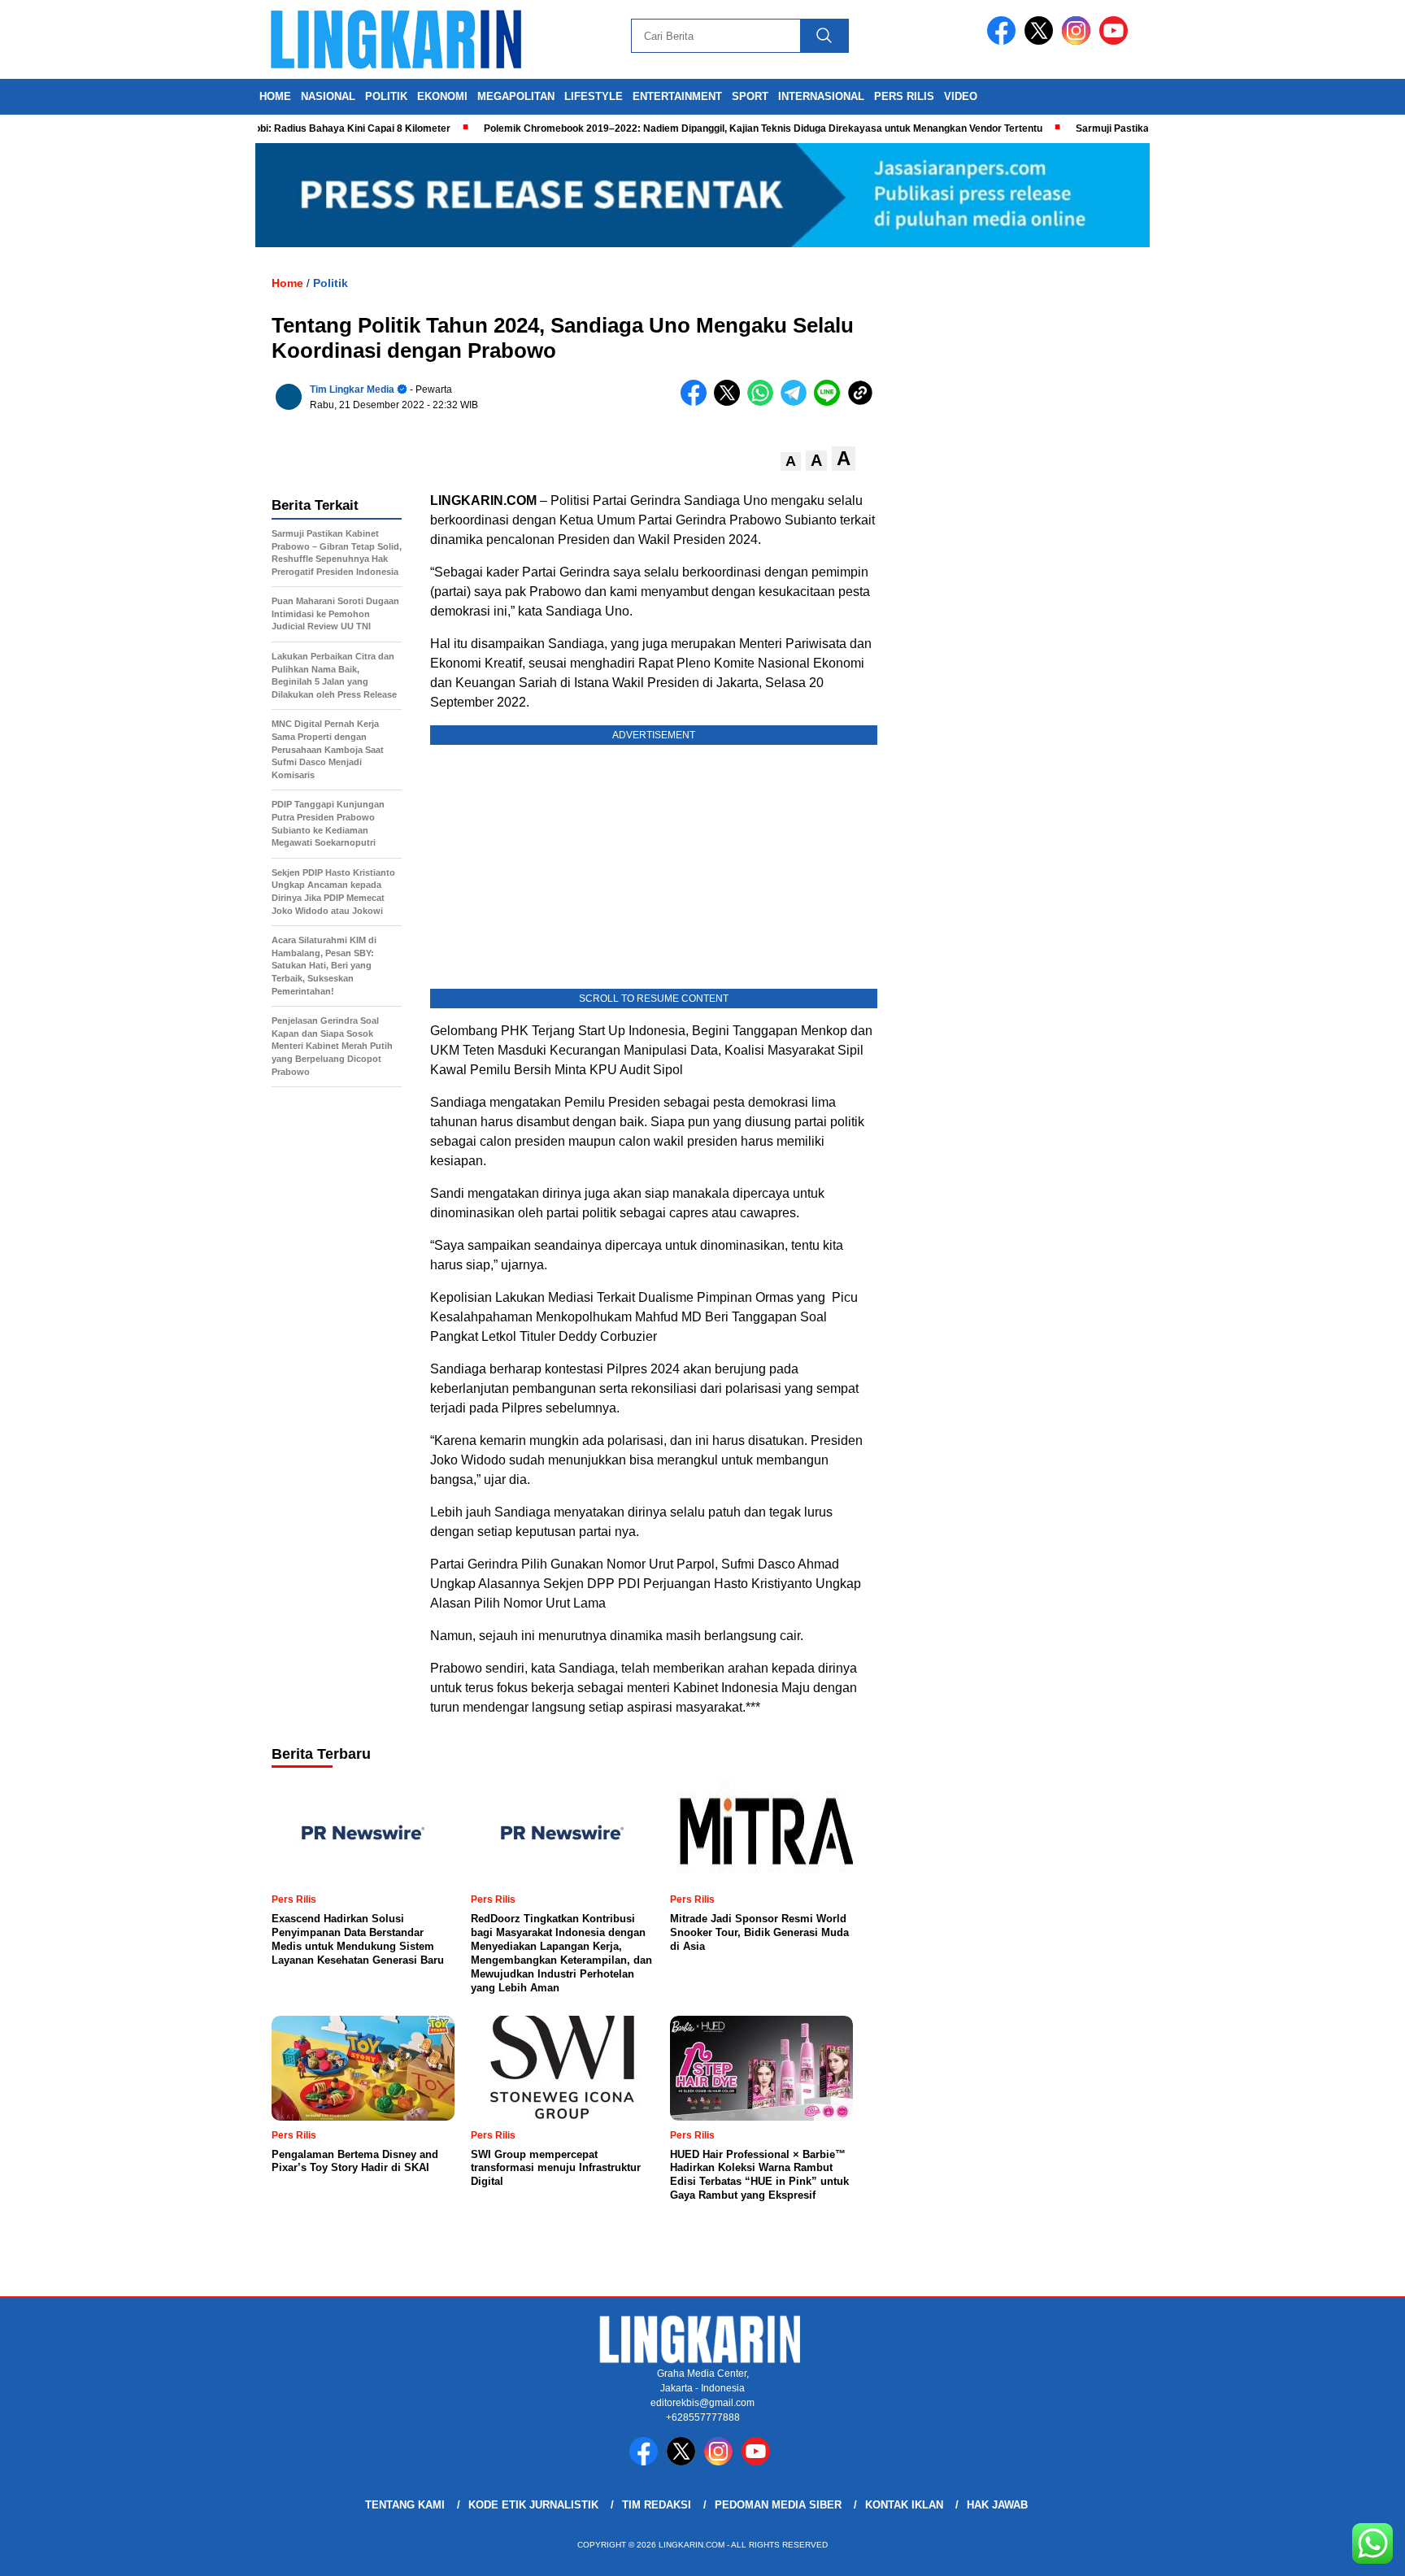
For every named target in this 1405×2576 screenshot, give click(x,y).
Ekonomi (442, 96)
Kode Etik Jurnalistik (533, 2505)
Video (961, 96)
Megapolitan (516, 96)
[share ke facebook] (697, 402)
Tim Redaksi (657, 2505)
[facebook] (1004, 41)
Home (275, 96)
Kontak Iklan (904, 2505)
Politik (386, 96)
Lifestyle (594, 96)
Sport (750, 96)
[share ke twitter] (731, 402)
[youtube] (1116, 41)
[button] (791, 461)
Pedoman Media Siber (778, 2505)
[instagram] (1079, 41)
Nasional (328, 96)
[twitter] (1042, 41)
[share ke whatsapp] (764, 402)
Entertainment (677, 96)
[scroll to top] (1349, 2551)
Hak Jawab (997, 2505)
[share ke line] (831, 402)
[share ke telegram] (797, 402)
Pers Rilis (904, 96)
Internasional (821, 96)
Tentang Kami (405, 2505)
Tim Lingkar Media (352, 389)
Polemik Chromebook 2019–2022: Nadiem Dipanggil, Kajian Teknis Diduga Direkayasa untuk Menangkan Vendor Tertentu (721, 128)
